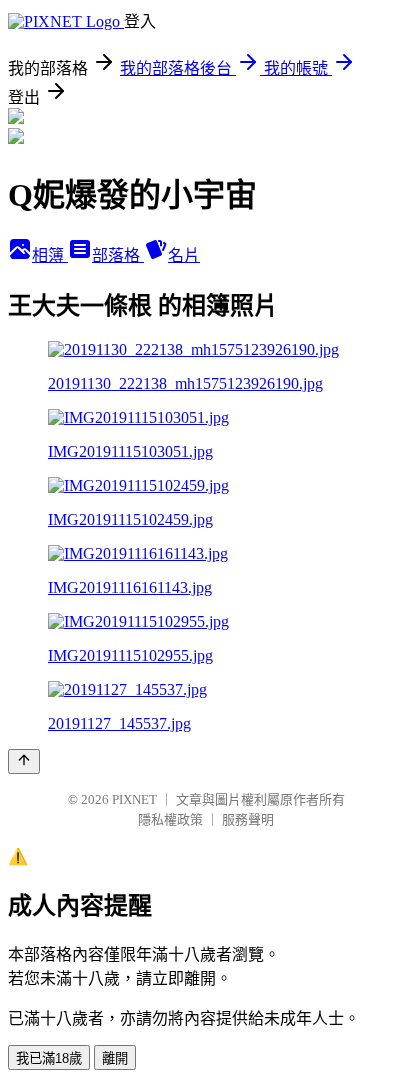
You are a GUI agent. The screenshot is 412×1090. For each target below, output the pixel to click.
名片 (184, 255)
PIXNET (134, 799)
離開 (115, 1058)
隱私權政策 (170, 819)
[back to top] (24, 761)
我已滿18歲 (49, 1058)
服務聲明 (248, 819)
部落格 (118, 255)
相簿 (50, 255)
